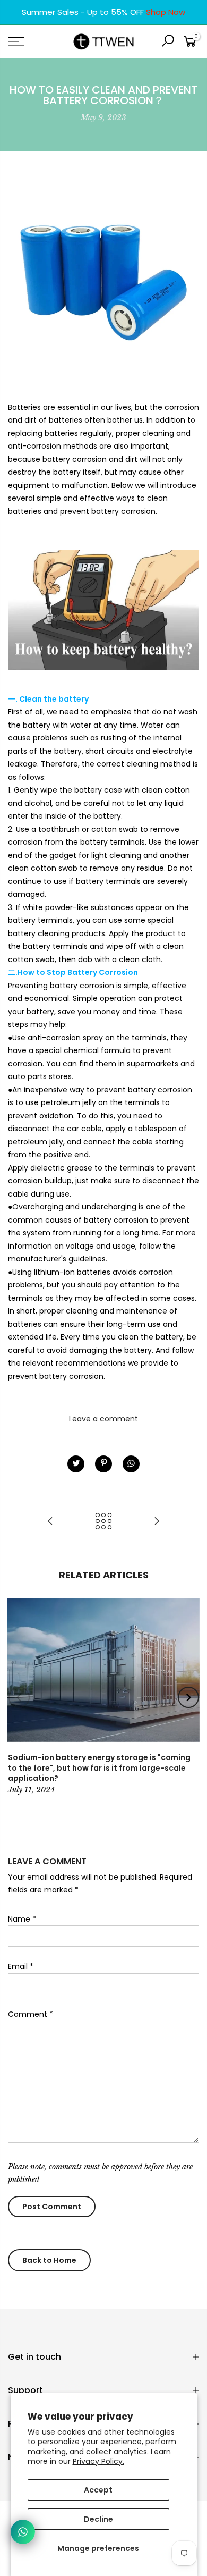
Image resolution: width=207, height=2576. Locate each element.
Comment (31, 2014)
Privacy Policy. (98, 2461)
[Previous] (19, 1697)
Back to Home (49, 2260)
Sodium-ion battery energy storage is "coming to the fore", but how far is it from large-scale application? (99, 1768)
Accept (98, 2490)
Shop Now (166, 12)
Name (22, 1919)
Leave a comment (103, 1419)
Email (21, 1966)
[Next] (188, 1697)
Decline (98, 2519)
